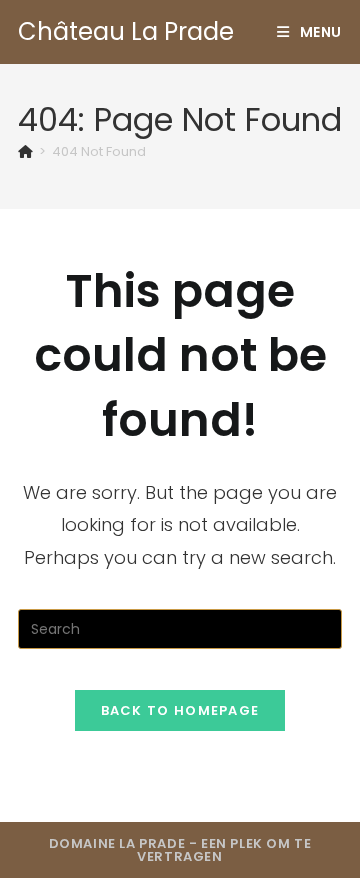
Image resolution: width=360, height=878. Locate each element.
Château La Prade (126, 31)
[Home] (25, 151)
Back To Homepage (180, 710)
